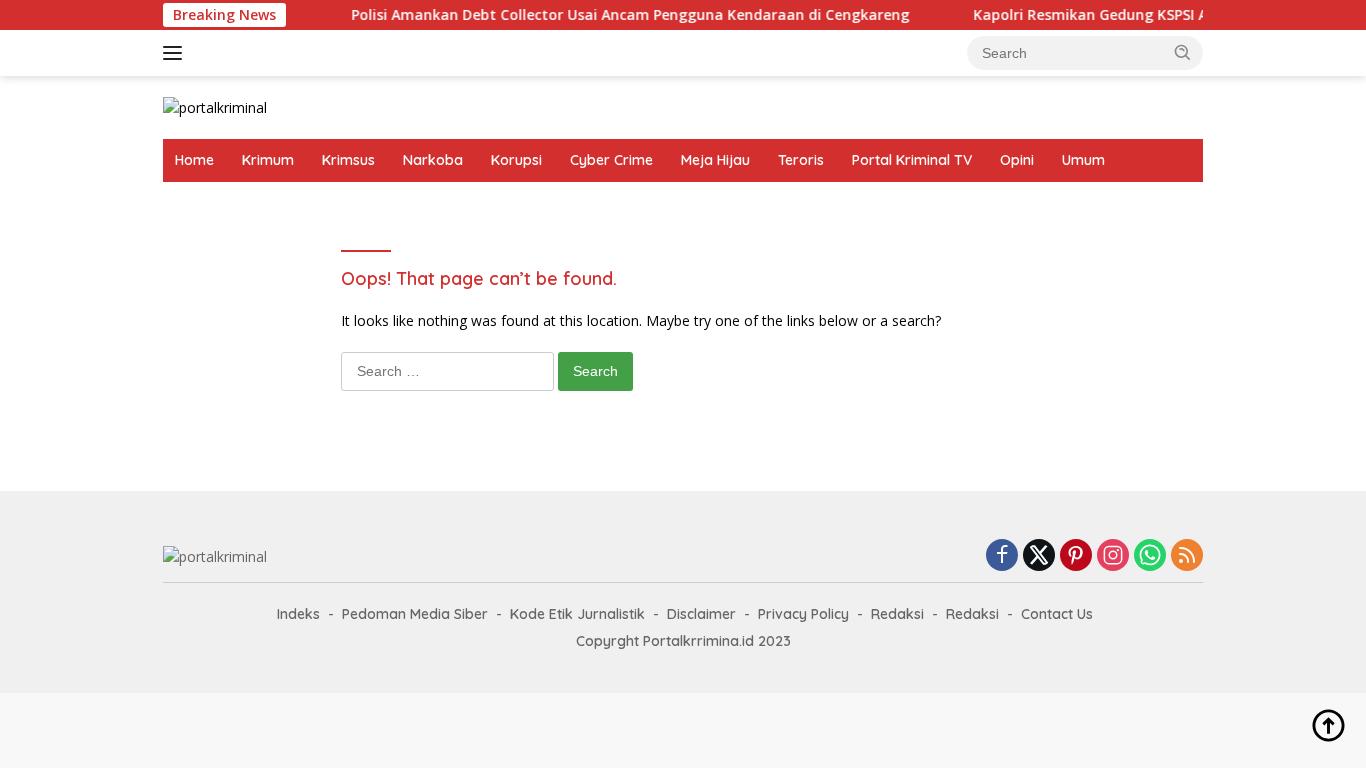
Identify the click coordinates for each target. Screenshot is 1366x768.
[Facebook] (1002, 556)
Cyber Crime (611, 160)
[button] (1183, 52)
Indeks (298, 614)
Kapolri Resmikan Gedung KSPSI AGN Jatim (1110, 15)
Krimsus (348, 160)
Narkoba (433, 160)
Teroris (801, 160)
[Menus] (176, 53)
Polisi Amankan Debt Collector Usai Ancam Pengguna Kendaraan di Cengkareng (618, 15)
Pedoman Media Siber (415, 614)
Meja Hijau (715, 160)
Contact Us (1057, 614)
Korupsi (516, 160)
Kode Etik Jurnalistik (577, 614)
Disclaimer (701, 614)
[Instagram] (1113, 556)
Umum (1083, 160)
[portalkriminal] (215, 106)
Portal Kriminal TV (912, 160)
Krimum (268, 160)
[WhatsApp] (1150, 556)
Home (194, 160)
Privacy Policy (803, 614)
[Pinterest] (1076, 556)
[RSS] (1187, 556)
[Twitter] (1039, 556)
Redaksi (897, 614)
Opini (1017, 160)
